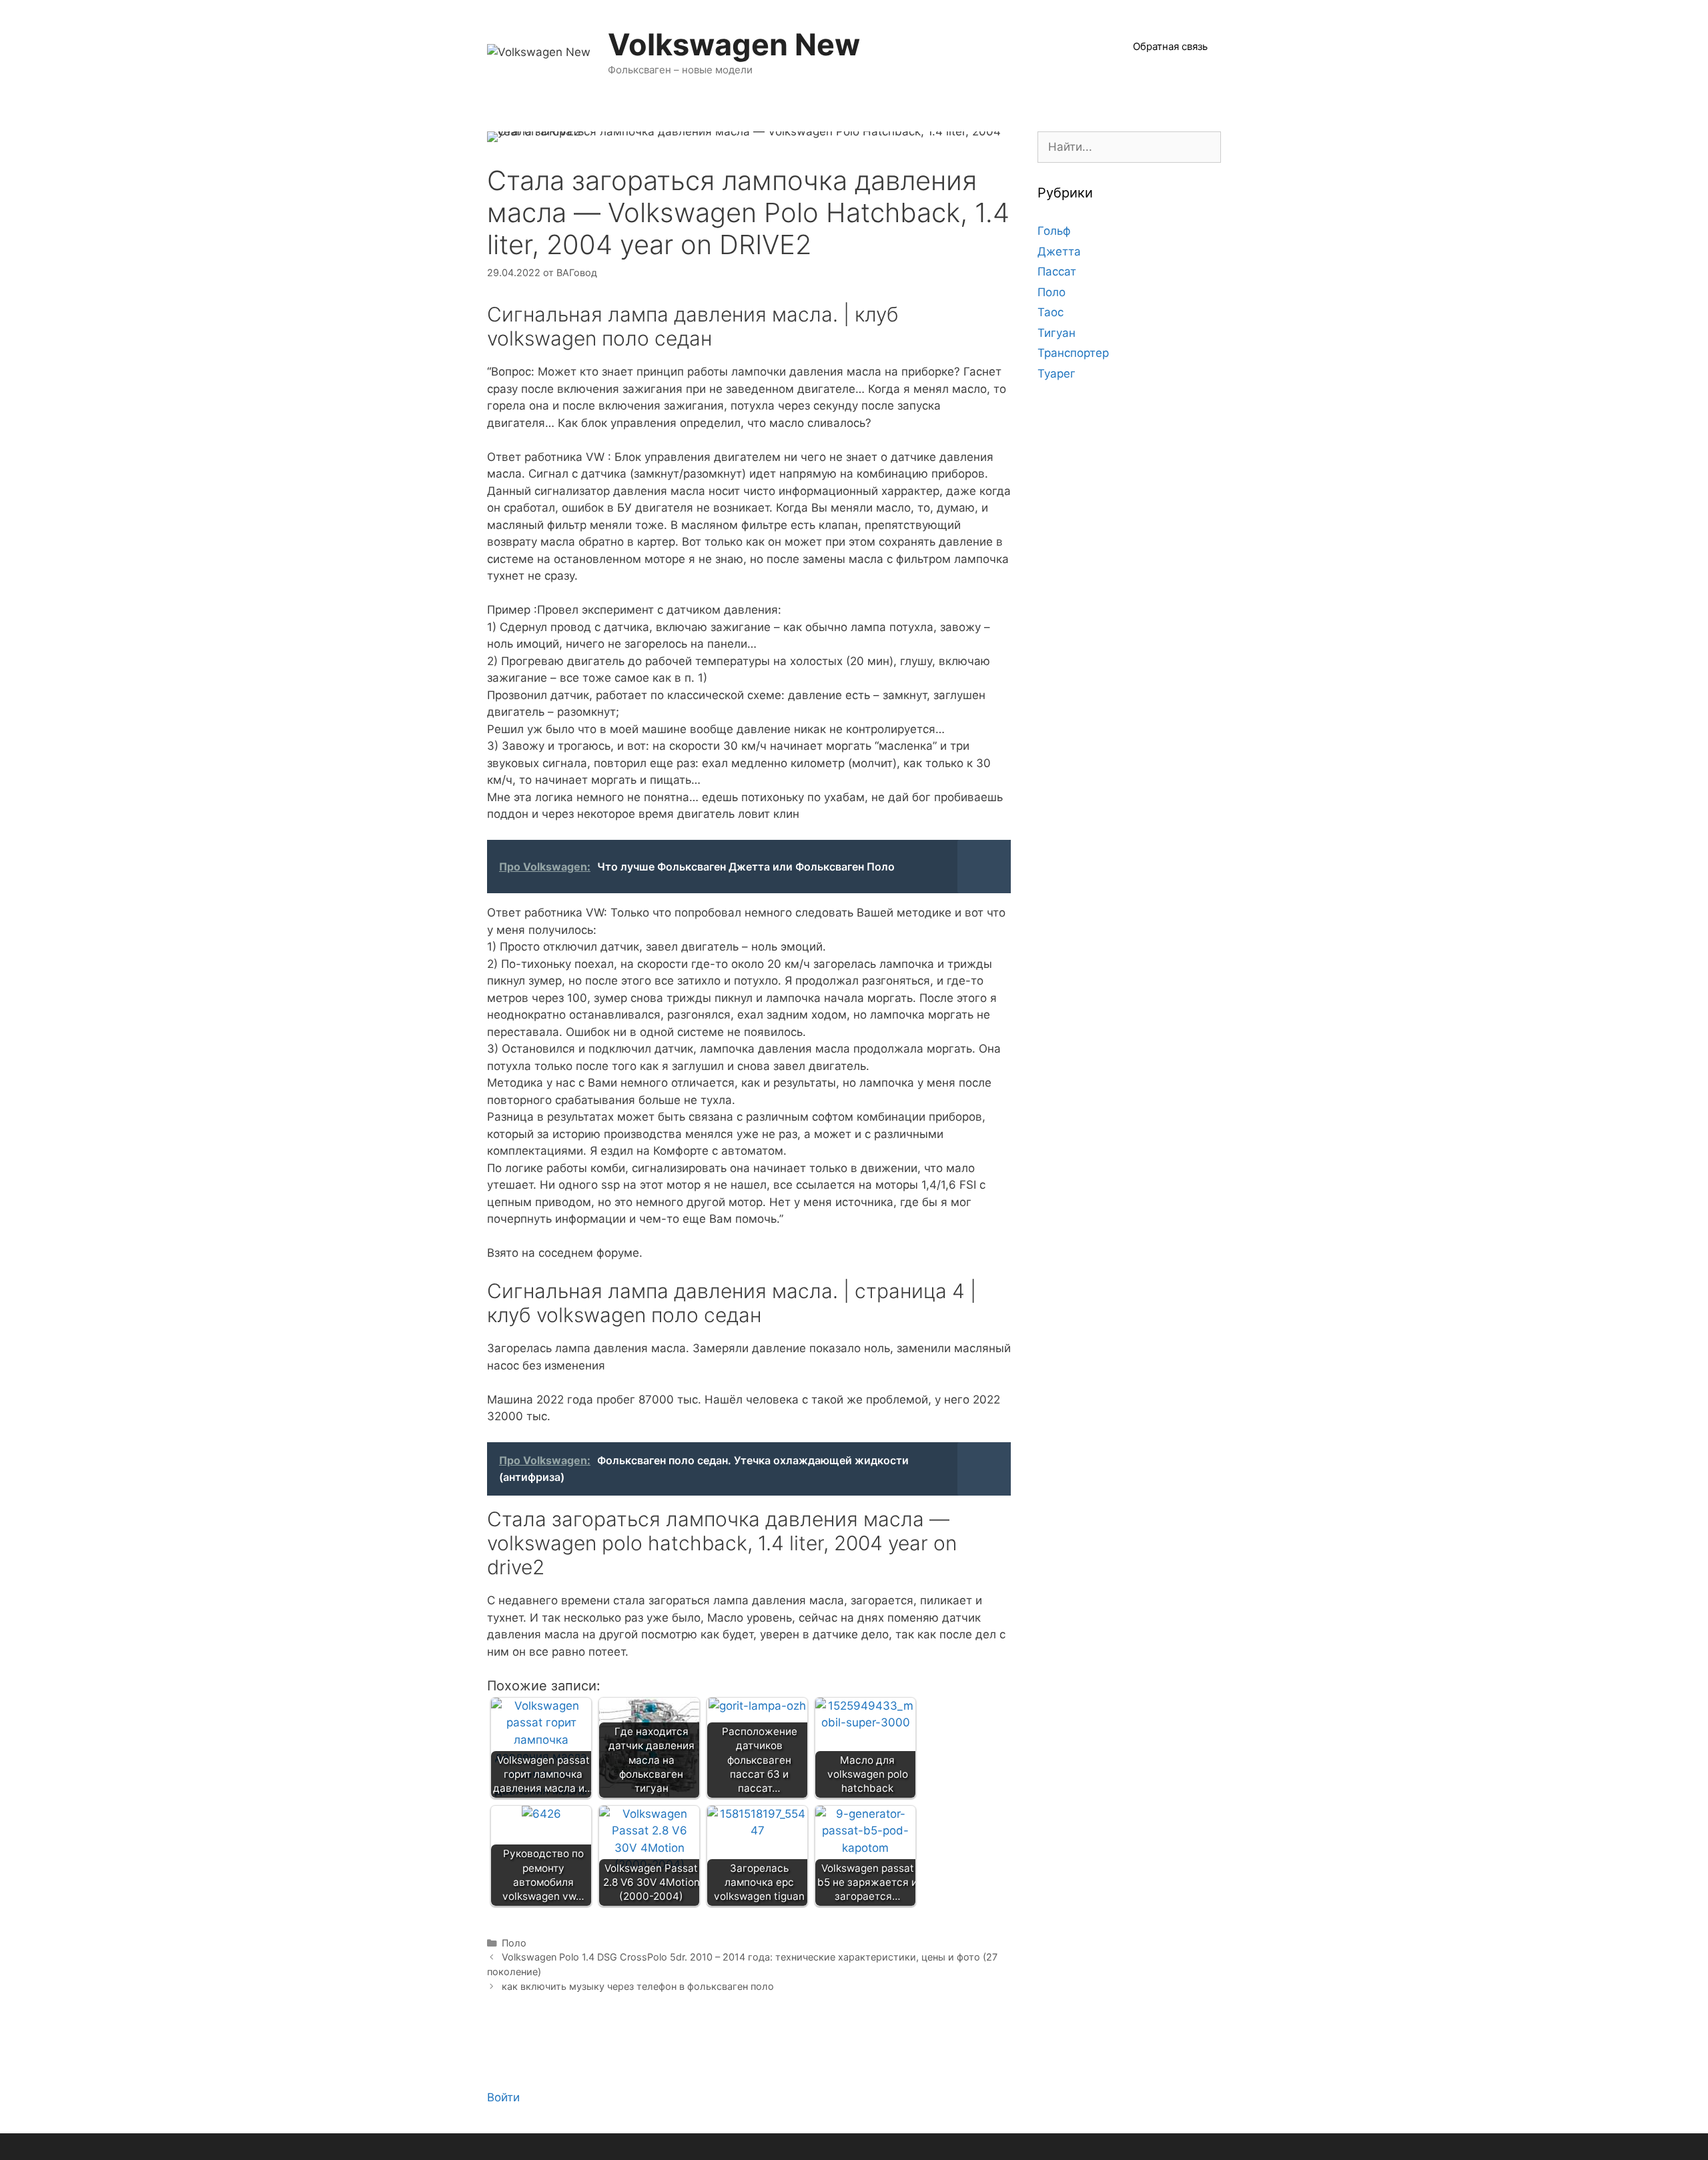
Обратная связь (1170, 46)
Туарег (1056, 374)
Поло (514, 1943)
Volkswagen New (734, 44)
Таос (1050, 312)
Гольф (1054, 231)
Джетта (1059, 251)
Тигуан (1056, 333)
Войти (503, 2097)
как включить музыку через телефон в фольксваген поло (638, 1986)
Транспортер (1073, 353)
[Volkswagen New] (539, 51)
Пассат (1057, 272)
